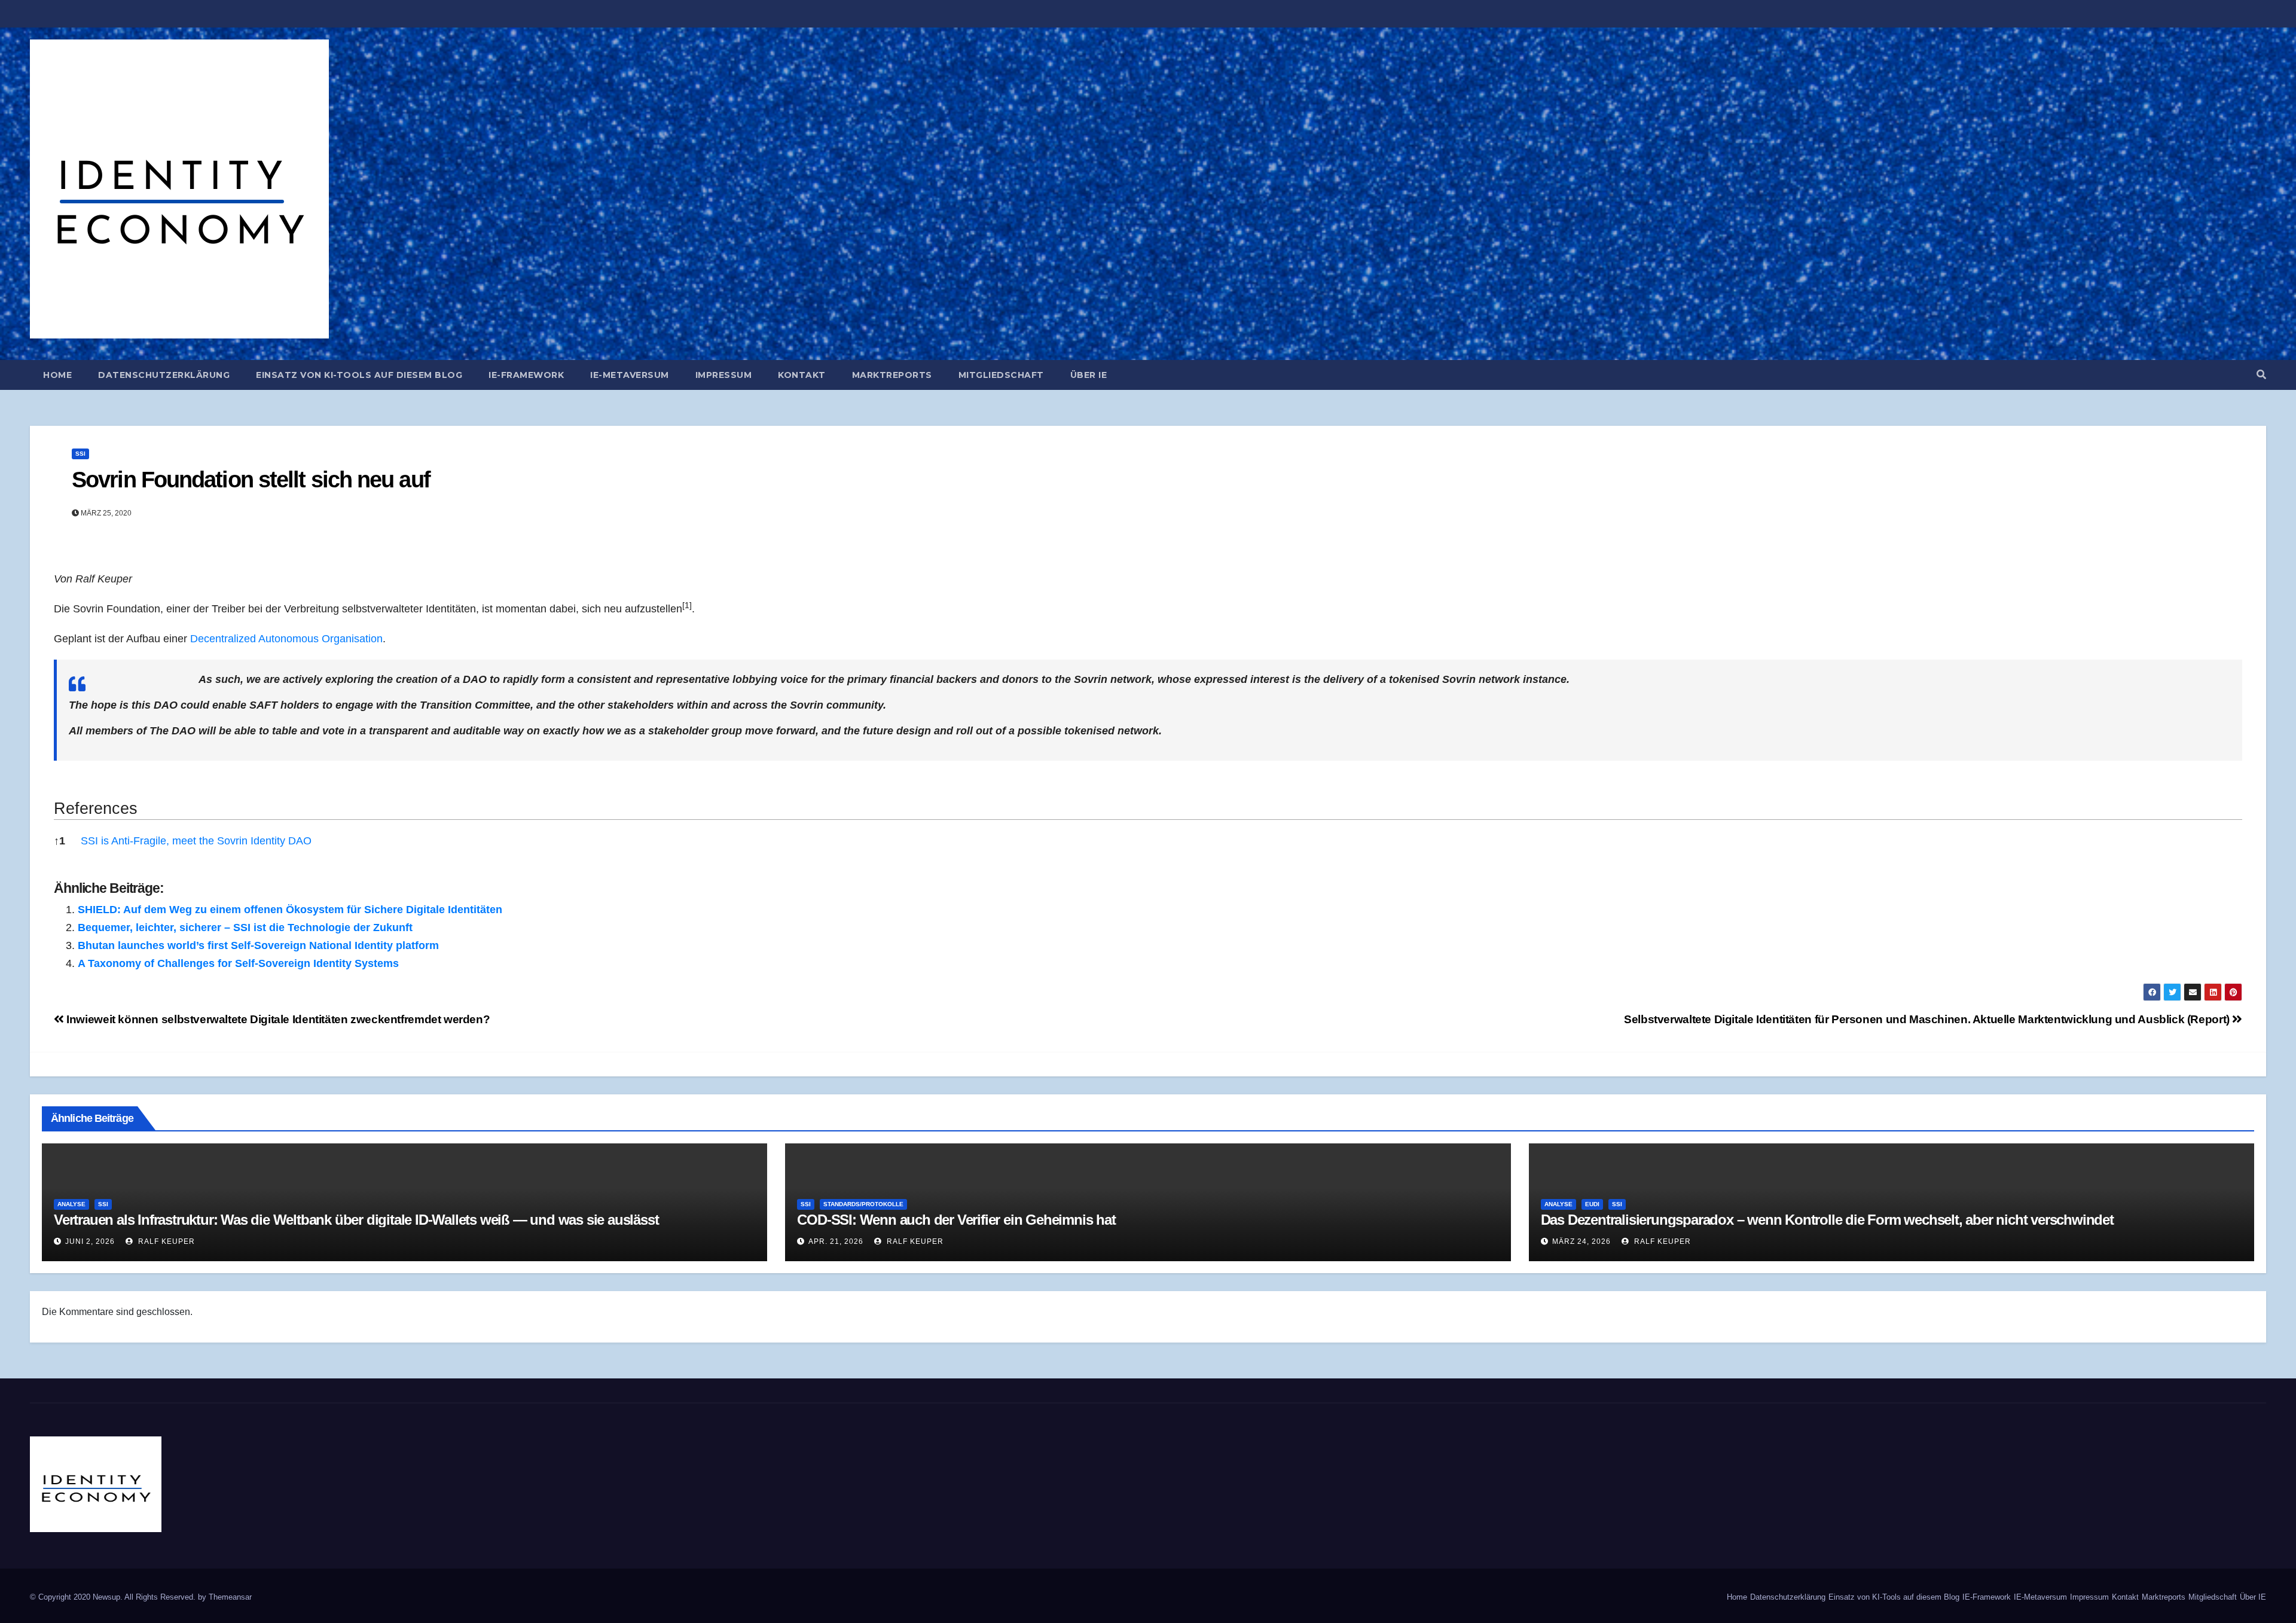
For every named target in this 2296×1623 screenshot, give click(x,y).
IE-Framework (526, 375)
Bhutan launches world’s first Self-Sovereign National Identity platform (258, 945)
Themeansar (230, 1597)
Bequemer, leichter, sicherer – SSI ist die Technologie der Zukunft (245, 928)
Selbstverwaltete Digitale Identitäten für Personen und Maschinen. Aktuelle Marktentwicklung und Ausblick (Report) (1928, 1019)
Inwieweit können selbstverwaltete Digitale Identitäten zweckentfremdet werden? (277, 1019)
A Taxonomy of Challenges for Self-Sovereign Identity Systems (238, 963)
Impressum (724, 375)
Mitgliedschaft (1001, 375)
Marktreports (892, 375)
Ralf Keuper (165, 1241)
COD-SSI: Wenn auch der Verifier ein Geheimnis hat (956, 1220)
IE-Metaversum (630, 375)
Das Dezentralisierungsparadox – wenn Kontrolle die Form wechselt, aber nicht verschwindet (1827, 1220)
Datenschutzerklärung (164, 375)
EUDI (1592, 1204)
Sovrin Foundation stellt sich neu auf (251, 480)
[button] (2261, 375)
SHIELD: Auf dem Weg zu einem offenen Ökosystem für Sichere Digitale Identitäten (290, 910)
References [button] (96, 809)
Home (57, 375)
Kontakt (802, 375)
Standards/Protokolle (863, 1204)
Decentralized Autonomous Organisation (286, 639)
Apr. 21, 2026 (836, 1241)
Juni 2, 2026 (90, 1241)
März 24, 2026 (1581, 1241)
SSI (80, 454)
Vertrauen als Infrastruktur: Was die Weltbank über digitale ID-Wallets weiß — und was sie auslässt (356, 1220)
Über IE (1089, 375)
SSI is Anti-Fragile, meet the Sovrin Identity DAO (196, 841)
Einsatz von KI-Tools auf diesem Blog (359, 375)
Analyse (71, 1204)
